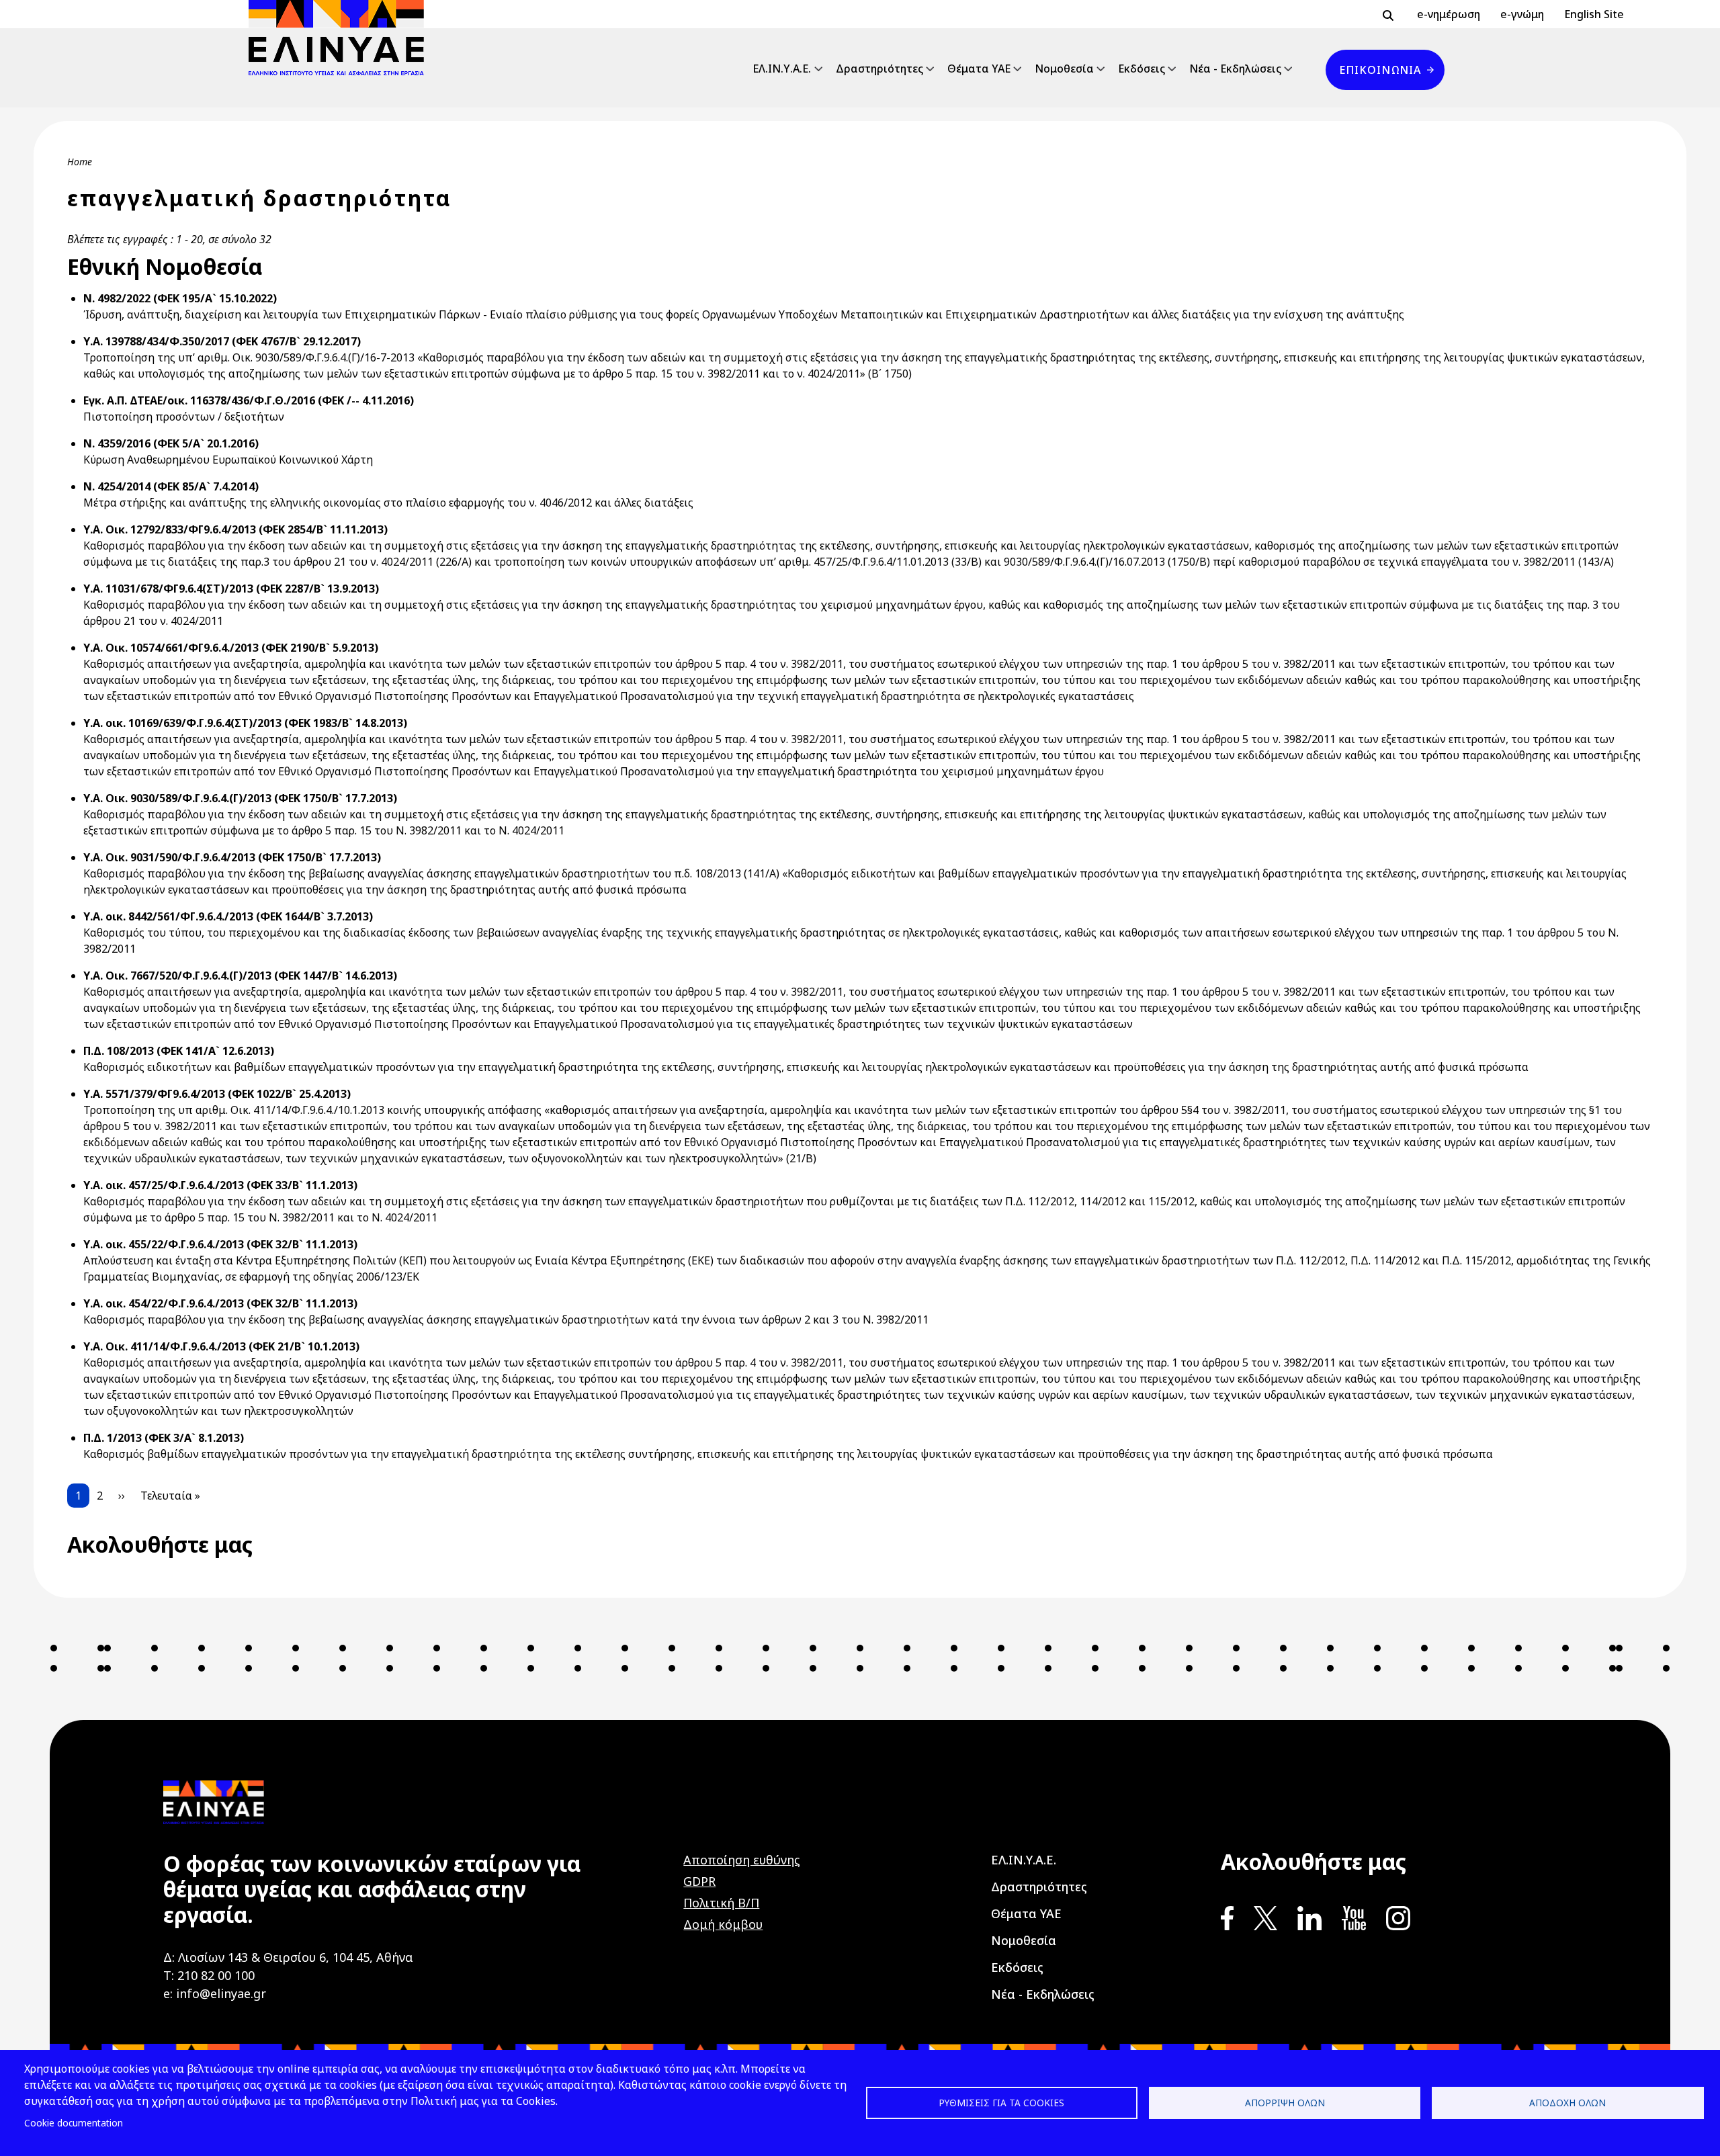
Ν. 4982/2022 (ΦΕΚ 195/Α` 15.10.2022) (180, 298)
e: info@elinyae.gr (215, 1993)
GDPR (699, 1881)
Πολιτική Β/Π (721, 1903)
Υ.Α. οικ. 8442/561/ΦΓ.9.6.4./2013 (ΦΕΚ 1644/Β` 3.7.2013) (228, 916)
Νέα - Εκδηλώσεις (1235, 69)
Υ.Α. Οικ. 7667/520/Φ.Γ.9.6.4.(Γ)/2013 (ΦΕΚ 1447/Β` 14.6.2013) (240, 976)
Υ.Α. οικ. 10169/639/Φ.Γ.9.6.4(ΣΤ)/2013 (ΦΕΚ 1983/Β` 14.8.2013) (245, 723)
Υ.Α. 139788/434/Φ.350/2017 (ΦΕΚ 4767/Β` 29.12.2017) (222, 341)
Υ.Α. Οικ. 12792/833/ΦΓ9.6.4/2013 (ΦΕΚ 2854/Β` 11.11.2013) (235, 529)
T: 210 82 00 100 (209, 1975)
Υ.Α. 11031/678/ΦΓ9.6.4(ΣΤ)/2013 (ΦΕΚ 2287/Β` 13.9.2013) (231, 589)
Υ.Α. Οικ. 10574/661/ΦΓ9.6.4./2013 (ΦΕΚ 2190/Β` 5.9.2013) (231, 648)
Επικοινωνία (1380, 70)
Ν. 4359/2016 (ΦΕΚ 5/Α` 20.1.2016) (171, 443)
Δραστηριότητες (879, 69)
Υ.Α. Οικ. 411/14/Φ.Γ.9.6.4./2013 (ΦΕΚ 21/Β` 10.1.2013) (221, 1346)
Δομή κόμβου (723, 1924)
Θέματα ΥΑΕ (979, 69)
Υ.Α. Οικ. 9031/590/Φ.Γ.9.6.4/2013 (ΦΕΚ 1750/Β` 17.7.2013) (232, 857)
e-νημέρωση (1449, 14)
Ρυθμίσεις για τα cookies (1001, 2103)
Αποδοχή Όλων (1567, 2103)
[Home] (342, 38)
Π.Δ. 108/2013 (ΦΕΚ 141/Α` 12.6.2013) (179, 1051)
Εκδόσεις (1142, 69)
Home (80, 162)
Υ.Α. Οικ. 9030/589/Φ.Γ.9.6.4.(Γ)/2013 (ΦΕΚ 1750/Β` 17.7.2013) (240, 798)
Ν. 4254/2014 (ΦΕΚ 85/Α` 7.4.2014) (171, 486)
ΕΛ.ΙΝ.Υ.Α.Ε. (782, 69)
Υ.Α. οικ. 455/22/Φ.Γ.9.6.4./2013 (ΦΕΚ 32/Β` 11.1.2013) (220, 1244)
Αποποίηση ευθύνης (742, 1860)
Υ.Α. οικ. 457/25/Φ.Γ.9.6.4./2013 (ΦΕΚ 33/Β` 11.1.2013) (220, 1185)
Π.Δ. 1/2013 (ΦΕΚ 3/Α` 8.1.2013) (164, 1438)
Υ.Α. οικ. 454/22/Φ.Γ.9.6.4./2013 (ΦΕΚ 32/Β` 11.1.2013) (220, 1303)
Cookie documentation (74, 2123)
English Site (1594, 14)
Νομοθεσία (1064, 69)
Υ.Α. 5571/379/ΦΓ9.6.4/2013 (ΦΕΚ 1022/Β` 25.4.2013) (217, 1094)
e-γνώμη (1522, 14)
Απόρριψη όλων (1285, 2103)
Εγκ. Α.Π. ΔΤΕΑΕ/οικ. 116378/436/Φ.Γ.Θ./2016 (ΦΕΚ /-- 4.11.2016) (249, 400)
